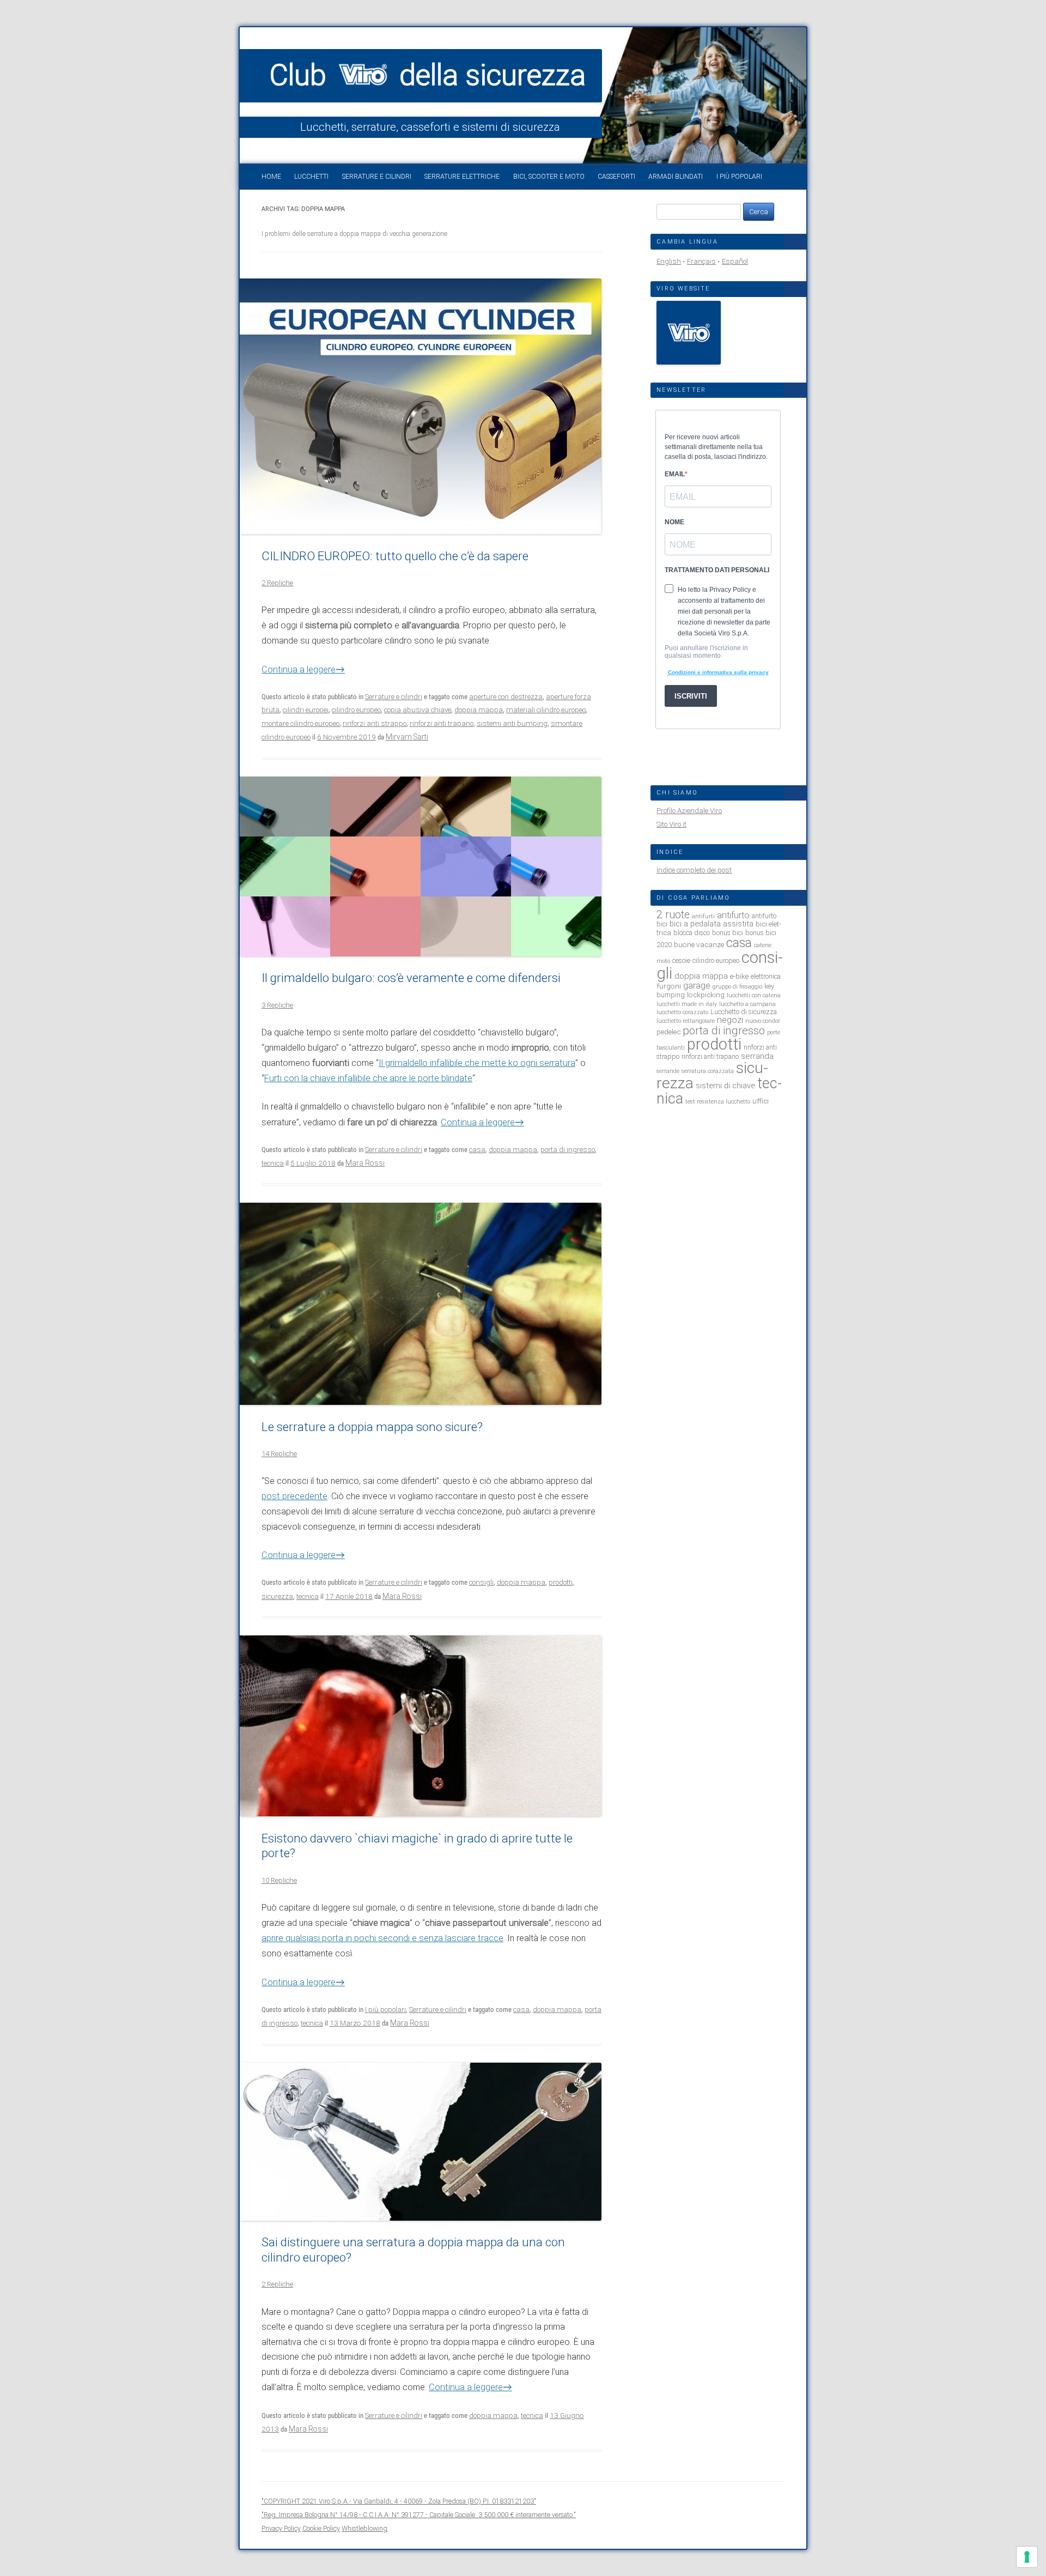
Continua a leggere (303, 669)
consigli (481, 1582)
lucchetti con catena (754, 995)
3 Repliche (277, 1005)
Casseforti (616, 177)
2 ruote (673, 915)
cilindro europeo (356, 710)
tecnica (273, 1163)
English (669, 261)
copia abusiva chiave (418, 710)
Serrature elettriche (462, 177)
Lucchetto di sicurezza (744, 1012)
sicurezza (277, 1596)
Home (271, 177)
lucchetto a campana (747, 1004)
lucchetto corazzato (682, 1012)
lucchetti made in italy (687, 1004)
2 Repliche (277, 583)
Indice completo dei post (694, 870)
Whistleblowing (364, 2528)
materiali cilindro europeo (546, 710)
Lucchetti (311, 177)
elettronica (766, 976)
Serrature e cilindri (377, 177)
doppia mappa (479, 710)
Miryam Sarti (407, 737)
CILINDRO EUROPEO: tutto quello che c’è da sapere (395, 556)
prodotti (561, 1582)
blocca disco (692, 933)
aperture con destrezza (506, 697)
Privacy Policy (281, 2528)
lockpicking (706, 995)
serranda (757, 1056)
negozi (730, 1020)
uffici (761, 1101)
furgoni (669, 986)
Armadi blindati (676, 177)
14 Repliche (279, 1454)
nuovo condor (763, 1021)
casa (477, 1150)
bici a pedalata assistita (711, 924)
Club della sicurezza (428, 75)
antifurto (733, 915)
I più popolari (739, 177)
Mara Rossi (365, 1163)
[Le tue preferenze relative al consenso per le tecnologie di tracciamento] (1027, 2557)
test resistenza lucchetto (718, 1102)
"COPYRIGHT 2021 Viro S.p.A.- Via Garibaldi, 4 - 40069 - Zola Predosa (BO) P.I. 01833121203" (399, 2501)
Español (735, 261)
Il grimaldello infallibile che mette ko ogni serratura (477, 1063)
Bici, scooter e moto (549, 177)
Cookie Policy (321, 2528)
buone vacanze (699, 944)
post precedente (294, 1496)
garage (697, 986)
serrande (668, 1071)
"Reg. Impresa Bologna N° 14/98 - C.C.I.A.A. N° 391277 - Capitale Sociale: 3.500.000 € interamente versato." (419, 2515)
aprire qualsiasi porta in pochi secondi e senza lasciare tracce (382, 1938)
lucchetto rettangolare (686, 1021)
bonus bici (728, 933)
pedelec (668, 1032)
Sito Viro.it (671, 824)
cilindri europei (306, 710)
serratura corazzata (708, 1071)
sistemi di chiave (725, 1086)
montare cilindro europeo (300, 723)
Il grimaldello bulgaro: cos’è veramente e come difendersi (411, 978)
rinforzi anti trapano (442, 723)
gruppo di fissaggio (737, 987)
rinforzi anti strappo (375, 723)
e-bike (739, 976)
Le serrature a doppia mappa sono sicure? (372, 1427)
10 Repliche (279, 1880)
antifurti (703, 916)
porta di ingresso (568, 1150)
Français (701, 261)
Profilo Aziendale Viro (689, 811)
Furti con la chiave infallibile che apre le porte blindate (368, 1078)
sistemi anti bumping (512, 723)
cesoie (681, 960)
